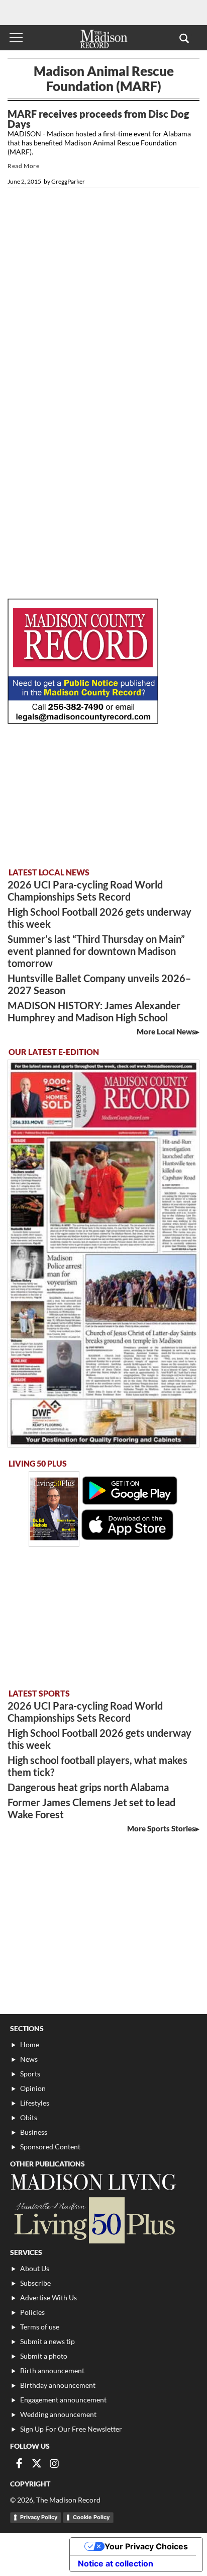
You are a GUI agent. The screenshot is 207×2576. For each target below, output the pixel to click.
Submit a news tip (47, 2341)
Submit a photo (44, 2356)
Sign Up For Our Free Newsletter (71, 2429)
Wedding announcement (58, 2414)
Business (34, 2132)
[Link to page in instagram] (54, 2463)
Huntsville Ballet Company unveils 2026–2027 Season (99, 984)
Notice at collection (116, 2563)
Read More (23, 166)
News (29, 2059)
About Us (35, 2268)
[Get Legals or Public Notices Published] (83, 721)
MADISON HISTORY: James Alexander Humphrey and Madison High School (94, 1011)
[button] (184, 38)
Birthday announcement (58, 2385)
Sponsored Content (50, 2147)
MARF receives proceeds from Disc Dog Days (98, 119)
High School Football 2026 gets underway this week (99, 918)
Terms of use (40, 2327)
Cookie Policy (91, 2517)
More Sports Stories (161, 1828)
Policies (32, 2312)
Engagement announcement (63, 2400)
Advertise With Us (48, 2298)
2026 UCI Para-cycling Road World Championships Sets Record (85, 891)
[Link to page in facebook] (19, 2463)
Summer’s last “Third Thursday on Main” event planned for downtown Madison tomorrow (96, 951)
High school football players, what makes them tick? (97, 1766)
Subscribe (35, 2283)
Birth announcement (52, 2370)
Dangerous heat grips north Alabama (88, 1787)
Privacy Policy (39, 2517)
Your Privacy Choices (146, 2546)
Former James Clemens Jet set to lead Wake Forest (91, 1808)
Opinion (33, 2088)
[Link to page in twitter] (37, 2463)
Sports (30, 2074)
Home (30, 2044)
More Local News (166, 1031)
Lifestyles (35, 2103)
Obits (29, 2117)
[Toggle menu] (16, 38)
